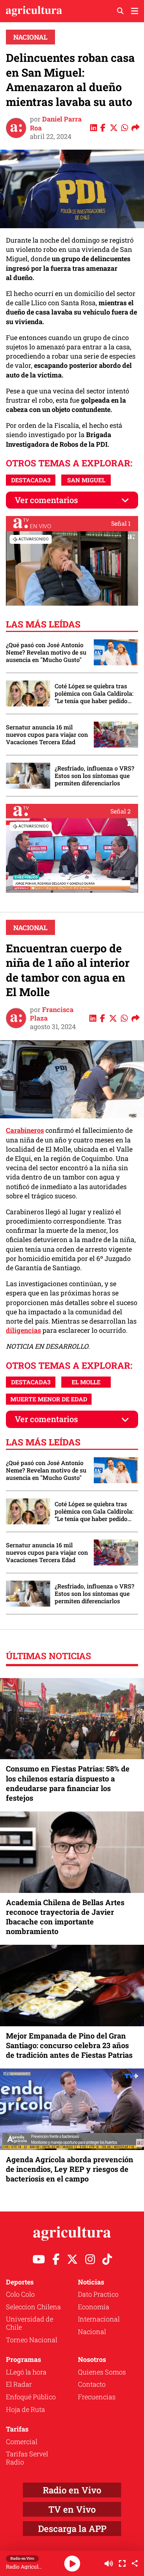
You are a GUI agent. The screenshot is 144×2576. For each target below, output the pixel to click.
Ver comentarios (46, 500)
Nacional (30, 37)
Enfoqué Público (31, 2397)
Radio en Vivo (72, 2490)
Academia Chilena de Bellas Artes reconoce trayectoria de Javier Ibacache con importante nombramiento (65, 1917)
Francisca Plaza (52, 1014)
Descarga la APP (72, 2529)
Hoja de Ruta (25, 2409)
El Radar (19, 2384)
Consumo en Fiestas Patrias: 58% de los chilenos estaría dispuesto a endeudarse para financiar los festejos (68, 1783)
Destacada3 (31, 480)
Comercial (22, 2442)
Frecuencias (97, 2397)
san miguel (86, 480)
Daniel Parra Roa (56, 123)
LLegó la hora (26, 2372)
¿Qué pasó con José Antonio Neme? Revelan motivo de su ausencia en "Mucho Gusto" (46, 652)
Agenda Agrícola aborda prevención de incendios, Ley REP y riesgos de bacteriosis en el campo (70, 2169)
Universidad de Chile (30, 2323)
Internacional (99, 2319)
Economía (94, 2307)
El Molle (86, 1382)
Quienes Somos (102, 2372)
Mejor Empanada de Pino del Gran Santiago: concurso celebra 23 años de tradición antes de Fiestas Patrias (69, 2045)
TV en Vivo (72, 2509)
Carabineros (25, 1130)
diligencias (23, 1330)
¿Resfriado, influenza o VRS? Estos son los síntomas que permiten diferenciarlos (95, 776)
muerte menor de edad (49, 1399)
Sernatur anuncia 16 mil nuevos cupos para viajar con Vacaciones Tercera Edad (47, 735)
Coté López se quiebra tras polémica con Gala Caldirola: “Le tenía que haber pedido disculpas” (94, 693)
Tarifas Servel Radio (27, 2458)
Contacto (92, 2384)
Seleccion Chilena (33, 2307)
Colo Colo (20, 2294)
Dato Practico (98, 2294)
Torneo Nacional (32, 2340)
